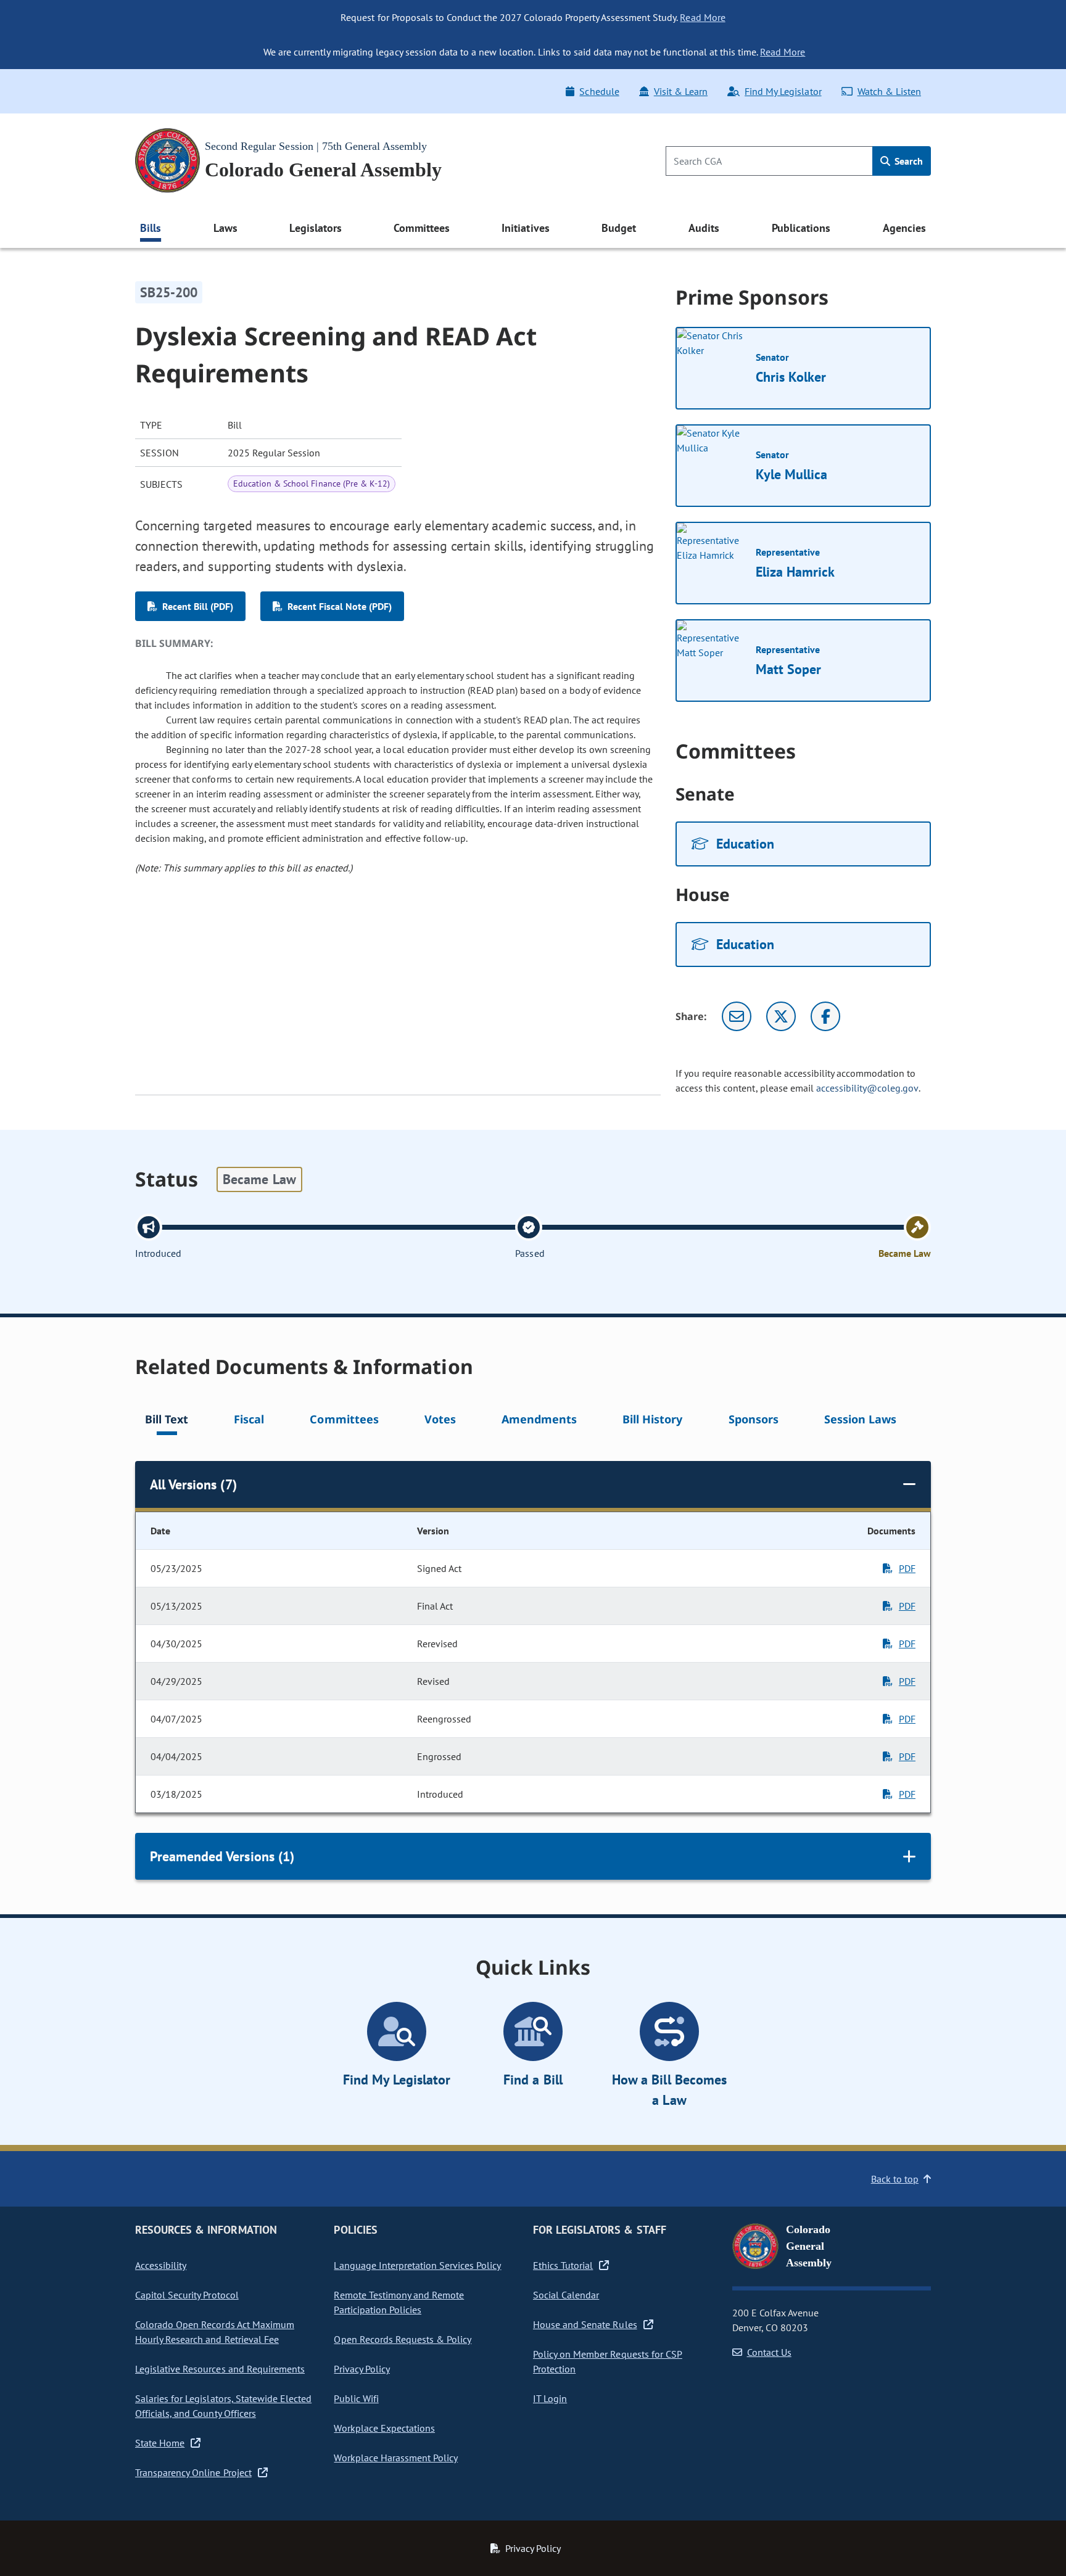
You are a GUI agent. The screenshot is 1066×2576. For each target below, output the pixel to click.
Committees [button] (421, 228)
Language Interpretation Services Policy (417, 2265)
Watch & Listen (889, 91)
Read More (702, 17)
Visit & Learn (681, 91)
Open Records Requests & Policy (403, 2339)
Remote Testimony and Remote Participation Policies (399, 2302)
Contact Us (769, 2352)
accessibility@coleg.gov (867, 1088)
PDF (907, 1568)
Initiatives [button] (525, 228)
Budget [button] (619, 228)
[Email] (737, 1016)
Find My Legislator (783, 91)
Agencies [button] (904, 228)
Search (907, 161)
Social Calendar (566, 2295)
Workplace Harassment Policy (396, 2458)
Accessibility (161, 2265)
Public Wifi (356, 2398)
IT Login (550, 2398)
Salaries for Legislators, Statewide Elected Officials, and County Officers (223, 2406)
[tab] (167, 1421)
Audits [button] (704, 228)
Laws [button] (225, 228)
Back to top (895, 2179)
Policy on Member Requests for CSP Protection (608, 2361)
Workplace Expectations (384, 2428)
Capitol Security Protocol (187, 2295)
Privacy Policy (362, 2369)
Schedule (599, 91)
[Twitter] (781, 1016)
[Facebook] (825, 1016)
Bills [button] (151, 228)
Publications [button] (801, 228)
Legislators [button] (315, 228)
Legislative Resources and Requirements (220, 2369)
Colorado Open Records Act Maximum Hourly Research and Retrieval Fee (215, 2332)
